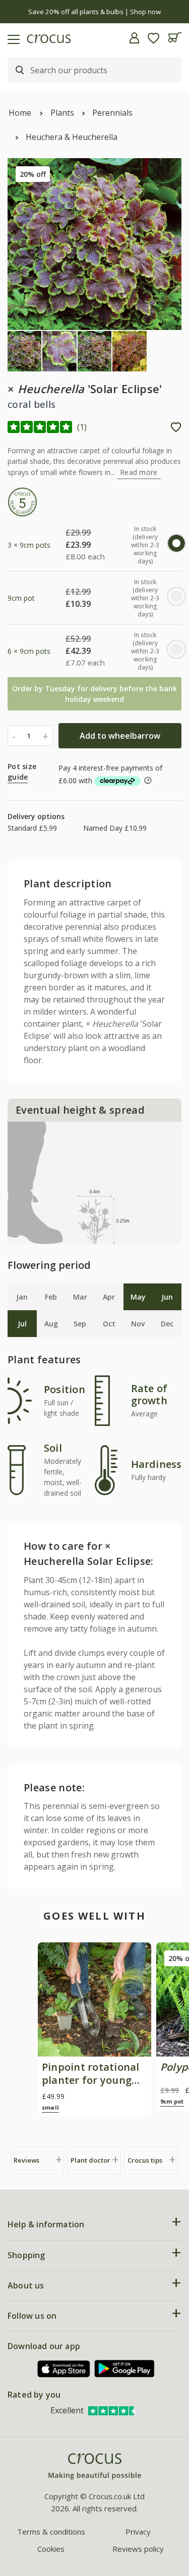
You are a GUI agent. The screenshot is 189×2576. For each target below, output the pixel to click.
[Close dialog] (178, 1242)
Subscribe (140, 1325)
